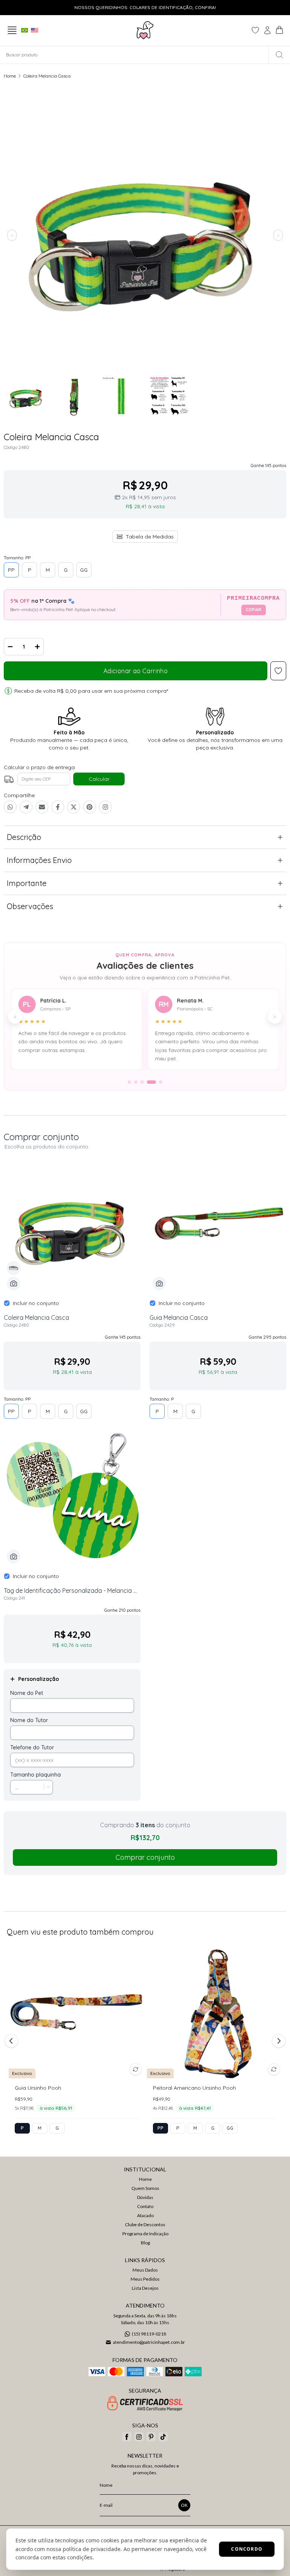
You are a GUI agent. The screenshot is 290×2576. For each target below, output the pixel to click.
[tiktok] (163, 2437)
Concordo (247, 2549)
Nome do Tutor (29, 1720)
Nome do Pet (27, 1693)
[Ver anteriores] (12, 2041)
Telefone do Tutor (32, 1747)
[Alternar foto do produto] (136, 2069)
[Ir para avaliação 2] (136, 1082)
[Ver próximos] (278, 2041)
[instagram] (139, 2437)
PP (11, 570)
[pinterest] (151, 2437)
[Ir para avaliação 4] (151, 1082)
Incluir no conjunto (36, 1303)
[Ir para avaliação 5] (161, 1082)
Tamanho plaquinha (35, 1775)
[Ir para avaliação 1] (129, 1082)
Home (10, 76)
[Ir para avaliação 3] (142, 1082)
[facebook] (127, 2437)
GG (84, 570)
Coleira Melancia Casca (47, 76)
